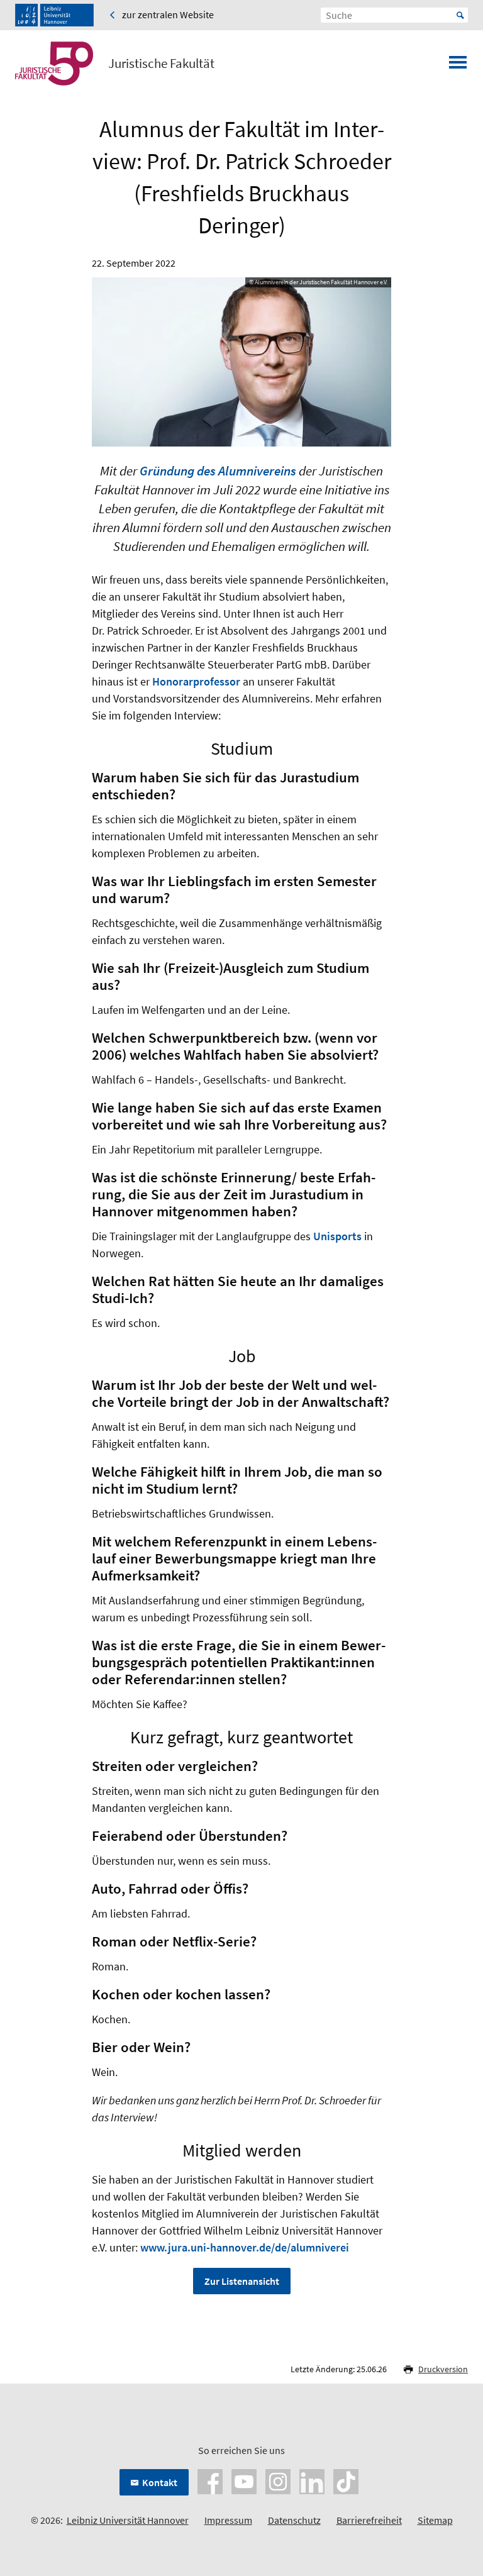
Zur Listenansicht (242, 2281)
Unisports (337, 1236)
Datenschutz (294, 2520)
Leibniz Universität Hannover (128, 2520)
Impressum (228, 2520)
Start (460, 15)
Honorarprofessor (196, 681)
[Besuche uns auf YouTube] (244, 2480)
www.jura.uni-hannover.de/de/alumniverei (245, 2247)
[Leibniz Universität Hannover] (54, 15)
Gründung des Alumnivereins (218, 471)
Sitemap (435, 2520)
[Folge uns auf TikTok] (346, 2480)
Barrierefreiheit (369, 2520)
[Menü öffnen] (458, 66)
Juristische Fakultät (161, 64)
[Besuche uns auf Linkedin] (312, 2480)
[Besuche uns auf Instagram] (278, 2480)
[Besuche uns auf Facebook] (210, 2480)
